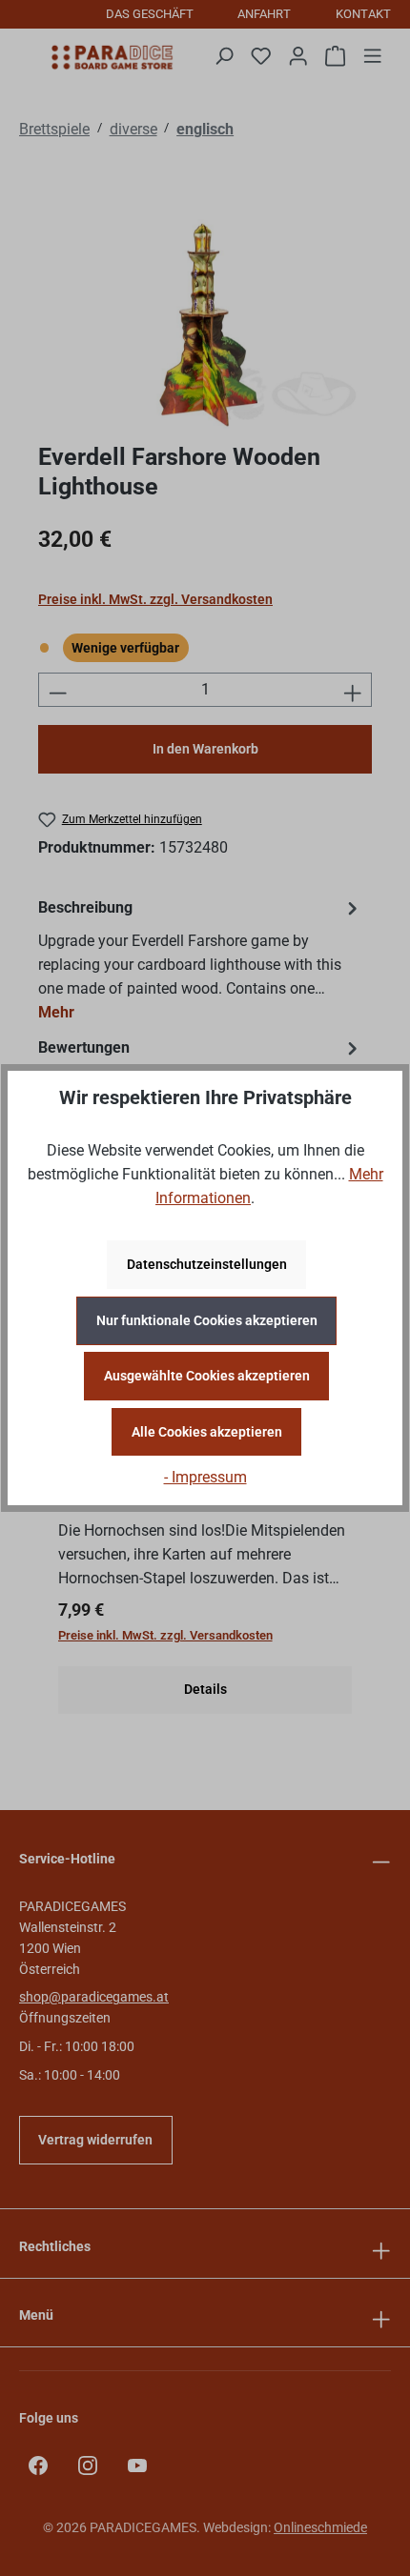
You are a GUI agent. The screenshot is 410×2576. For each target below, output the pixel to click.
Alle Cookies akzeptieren (207, 1432)
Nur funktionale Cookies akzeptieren (207, 1320)
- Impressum (205, 1478)
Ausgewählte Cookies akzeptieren (207, 1376)
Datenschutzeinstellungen (207, 1264)
